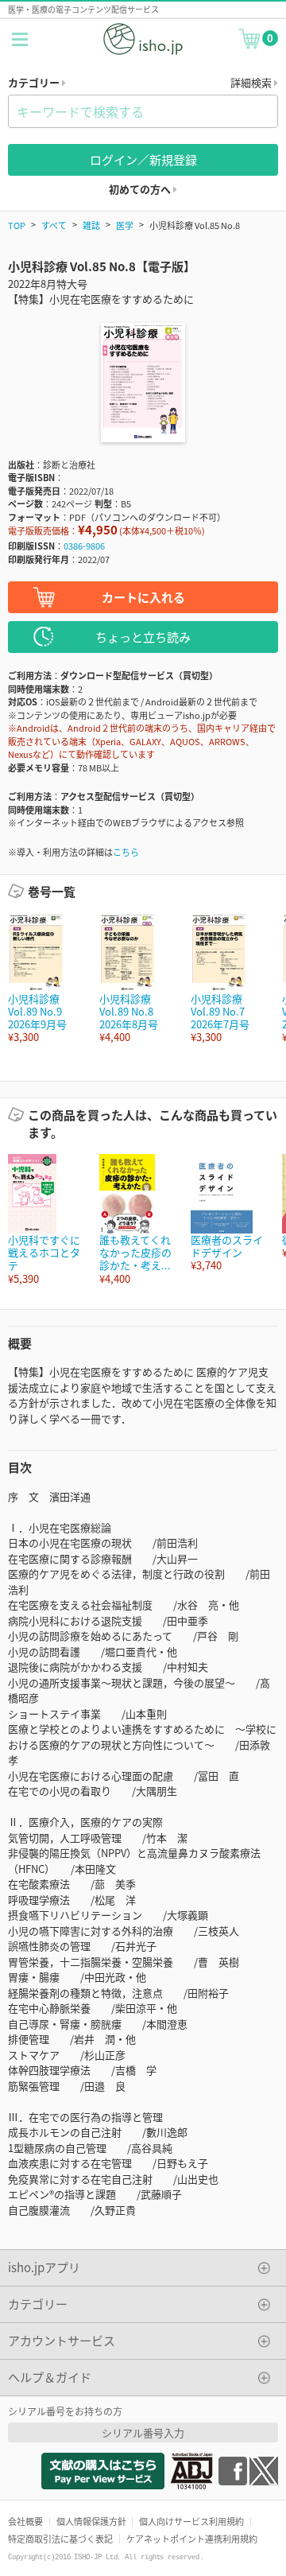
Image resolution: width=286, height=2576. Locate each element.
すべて (54, 225)
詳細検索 (252, 82)
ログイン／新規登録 (143, 159)
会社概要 (25, 2521)
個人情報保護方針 (91, 2521)
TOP (17, 225)
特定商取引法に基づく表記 (60, 2539)
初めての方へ (141, 189)
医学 (125, 225)
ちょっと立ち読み (143, 637)
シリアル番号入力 (143, 2432)
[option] (46, 979)
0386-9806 (84, 546)
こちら (126, 852)
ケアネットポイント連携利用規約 (192, 2539)
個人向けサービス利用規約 (191, 2521)
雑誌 (91, 225)
